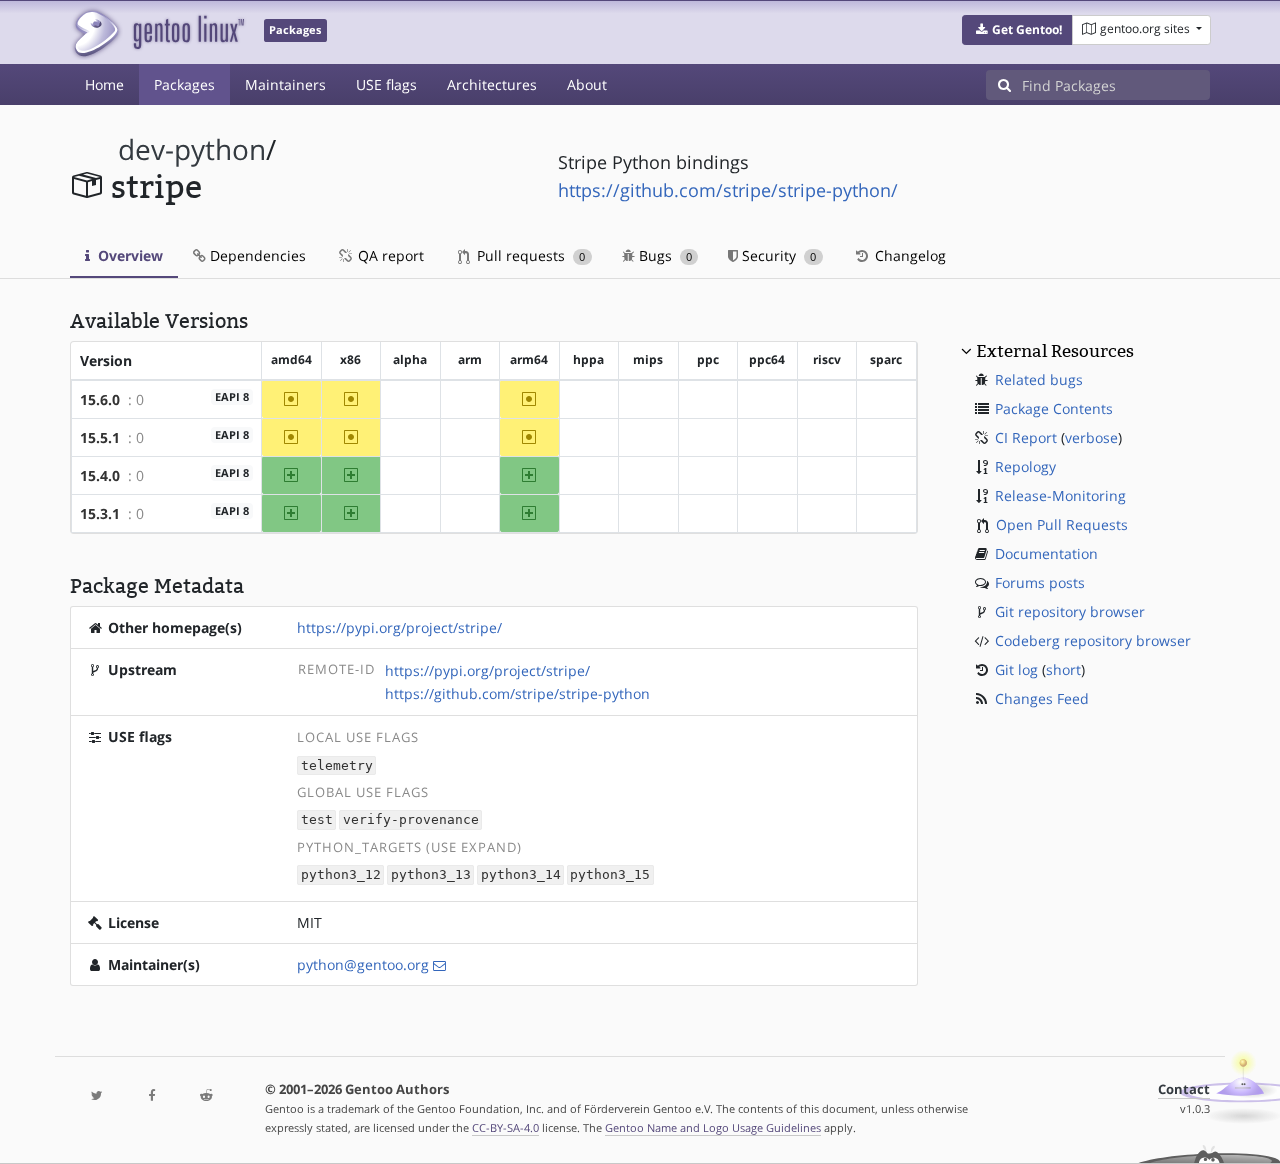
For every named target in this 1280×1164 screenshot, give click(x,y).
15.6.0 (100, 399)
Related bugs (1039, 379)
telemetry (337, 765)
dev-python (192, 149)
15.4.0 (100, 475)
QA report (389, 255)
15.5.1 (100, 437)
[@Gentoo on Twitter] (97, 1096)
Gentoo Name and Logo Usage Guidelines (713, 1127)
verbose (1091, 437)
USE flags (386, 84)
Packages (184, 84)
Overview (128, 255)
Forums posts (1040, 582)
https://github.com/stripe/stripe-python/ (728, 190)
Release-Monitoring (1060, 495)
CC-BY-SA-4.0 (505, 1127)
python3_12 (341, 875)
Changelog (908, 255)
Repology (1025, 466)
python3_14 (521, 875)
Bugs (663, 255)
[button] (1017, 30)
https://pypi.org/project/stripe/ (399, 627)
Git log (1016, 669)
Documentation (1046, 553)
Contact (1184, 1089)
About (587, 84)
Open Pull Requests (1062, 524)
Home (104, 84)
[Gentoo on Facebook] (151, 1096)
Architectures (492, 84)
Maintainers (285, 84)
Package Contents (1054, 408)
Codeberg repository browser (1093, 640)
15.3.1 (100, 513)
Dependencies (256, 255)
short (1063, 669)
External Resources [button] (1055, 351)
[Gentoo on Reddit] (206, 1096)
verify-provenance (411, 820)
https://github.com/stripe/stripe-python (517, 693)
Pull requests (529, 255)
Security (777, 255)
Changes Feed (1042, 698)
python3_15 (610, 875)
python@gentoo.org (363, 964)
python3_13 (431, 875)
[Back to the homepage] (157, 32)
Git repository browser (1070, 611)
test (317, 820)
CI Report (1026, 437)
